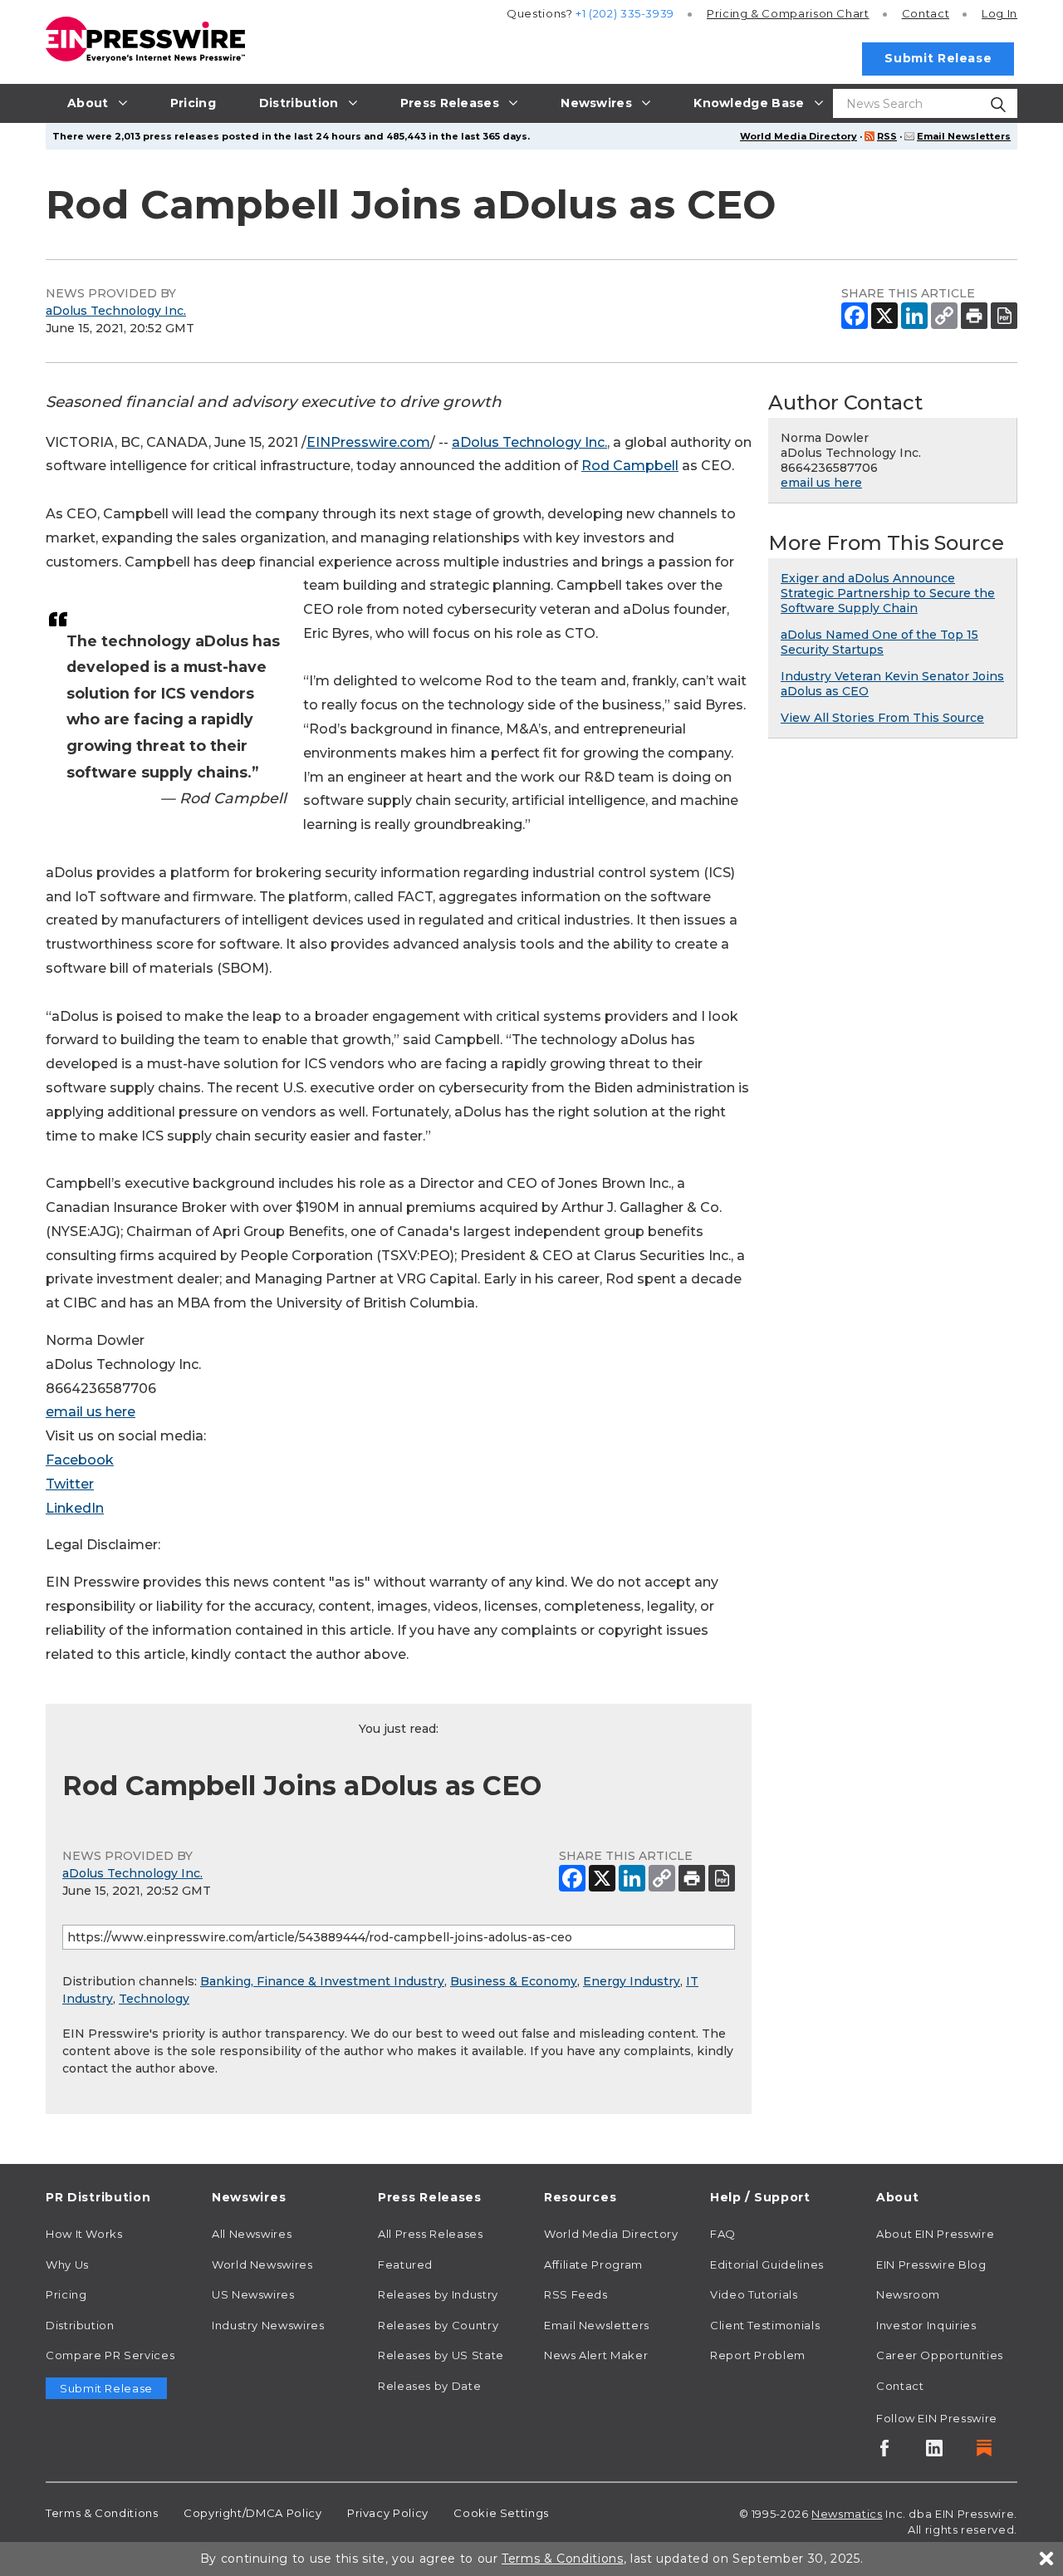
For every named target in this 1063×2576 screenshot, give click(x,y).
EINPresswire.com (368, 442)
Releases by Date (429, 2386)
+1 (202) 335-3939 (625, 13)
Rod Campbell (630, 466)
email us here (91, 1412)
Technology (154, 1999)
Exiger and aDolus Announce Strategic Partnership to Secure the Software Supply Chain (888, 593)
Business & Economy (514, 1981)
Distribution (80, 2325)
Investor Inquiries (926, 2325)
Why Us (67, 2264)
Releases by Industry (438, 2294)
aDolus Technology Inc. (116, 311)
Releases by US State (441, 2355)
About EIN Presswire (935, 2234)
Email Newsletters (964, 136)
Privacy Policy (388, 2513)
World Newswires (262, 2264)
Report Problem (758, 2355)
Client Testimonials (765, 2325)
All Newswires (252, 2234)
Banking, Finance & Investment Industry (322, 1981)
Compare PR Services (110, 2355)
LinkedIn (75, 1508)
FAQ (723, 2234)
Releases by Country (438, 2325)
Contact (926, 13)
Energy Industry (632, 1981)
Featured (405, 2264)
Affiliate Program (593, 2264)
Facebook (80, 1460)
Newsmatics (847, 2514)
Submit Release (938, 58)
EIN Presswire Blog (931, 2264)
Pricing (788, 13)
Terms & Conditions (102, 2513)
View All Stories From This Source (882, 718)
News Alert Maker (596, 2355)
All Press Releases (431, 2234)
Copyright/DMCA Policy (252, 2513)
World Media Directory (798, 136)
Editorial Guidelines (767, 2264)
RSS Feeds (576, 2294)
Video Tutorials (754, 2294)
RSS (887, 136)
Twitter (70, 1484)
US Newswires (253, 2294)
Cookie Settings (501, 2513)
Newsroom (908, 2294)
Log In (999, 13)
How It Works (84, 2234)
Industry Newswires (268, 2325)
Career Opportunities (940, 2355)
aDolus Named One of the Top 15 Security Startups (879, 642)
